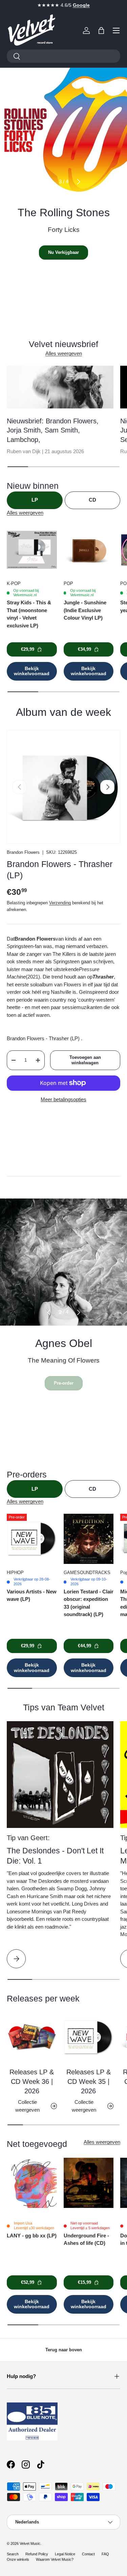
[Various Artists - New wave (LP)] (32, 1539)
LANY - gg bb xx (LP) (32, 2236)
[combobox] (63, 56)
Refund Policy (37, 2554)
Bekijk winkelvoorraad (32, 671)
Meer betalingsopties (63, 1099)
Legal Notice (65, 2554)
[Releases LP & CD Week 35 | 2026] (89, 2037)
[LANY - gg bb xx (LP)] (32, 2183)
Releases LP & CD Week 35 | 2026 (89, 2081)
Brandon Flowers (23, 852)
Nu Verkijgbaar (63, 252)
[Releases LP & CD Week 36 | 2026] (32, 2037)
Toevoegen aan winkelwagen (85, 1060)
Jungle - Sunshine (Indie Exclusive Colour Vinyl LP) (85, 610)
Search (13, 2554)
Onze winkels (18, 2559)
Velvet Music (30, 2543)
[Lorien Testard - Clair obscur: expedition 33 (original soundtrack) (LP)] (89, 1539)
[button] (101, 31)
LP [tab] (35, 500)
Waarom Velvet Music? (55, 2559)
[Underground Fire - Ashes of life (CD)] (89, 2183)
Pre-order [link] (64, 1383)
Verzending (60, 903)
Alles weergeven (64, 353)
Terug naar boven (64, 2350)
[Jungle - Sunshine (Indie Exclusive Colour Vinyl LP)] (89, 550)
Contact (88, 2554)
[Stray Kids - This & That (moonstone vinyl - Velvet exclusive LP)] (32, 550)
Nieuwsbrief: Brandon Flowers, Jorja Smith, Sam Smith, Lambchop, (53, 430)
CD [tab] (92, 500)
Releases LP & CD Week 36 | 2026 (32, 2081)
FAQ (105, 2554)
